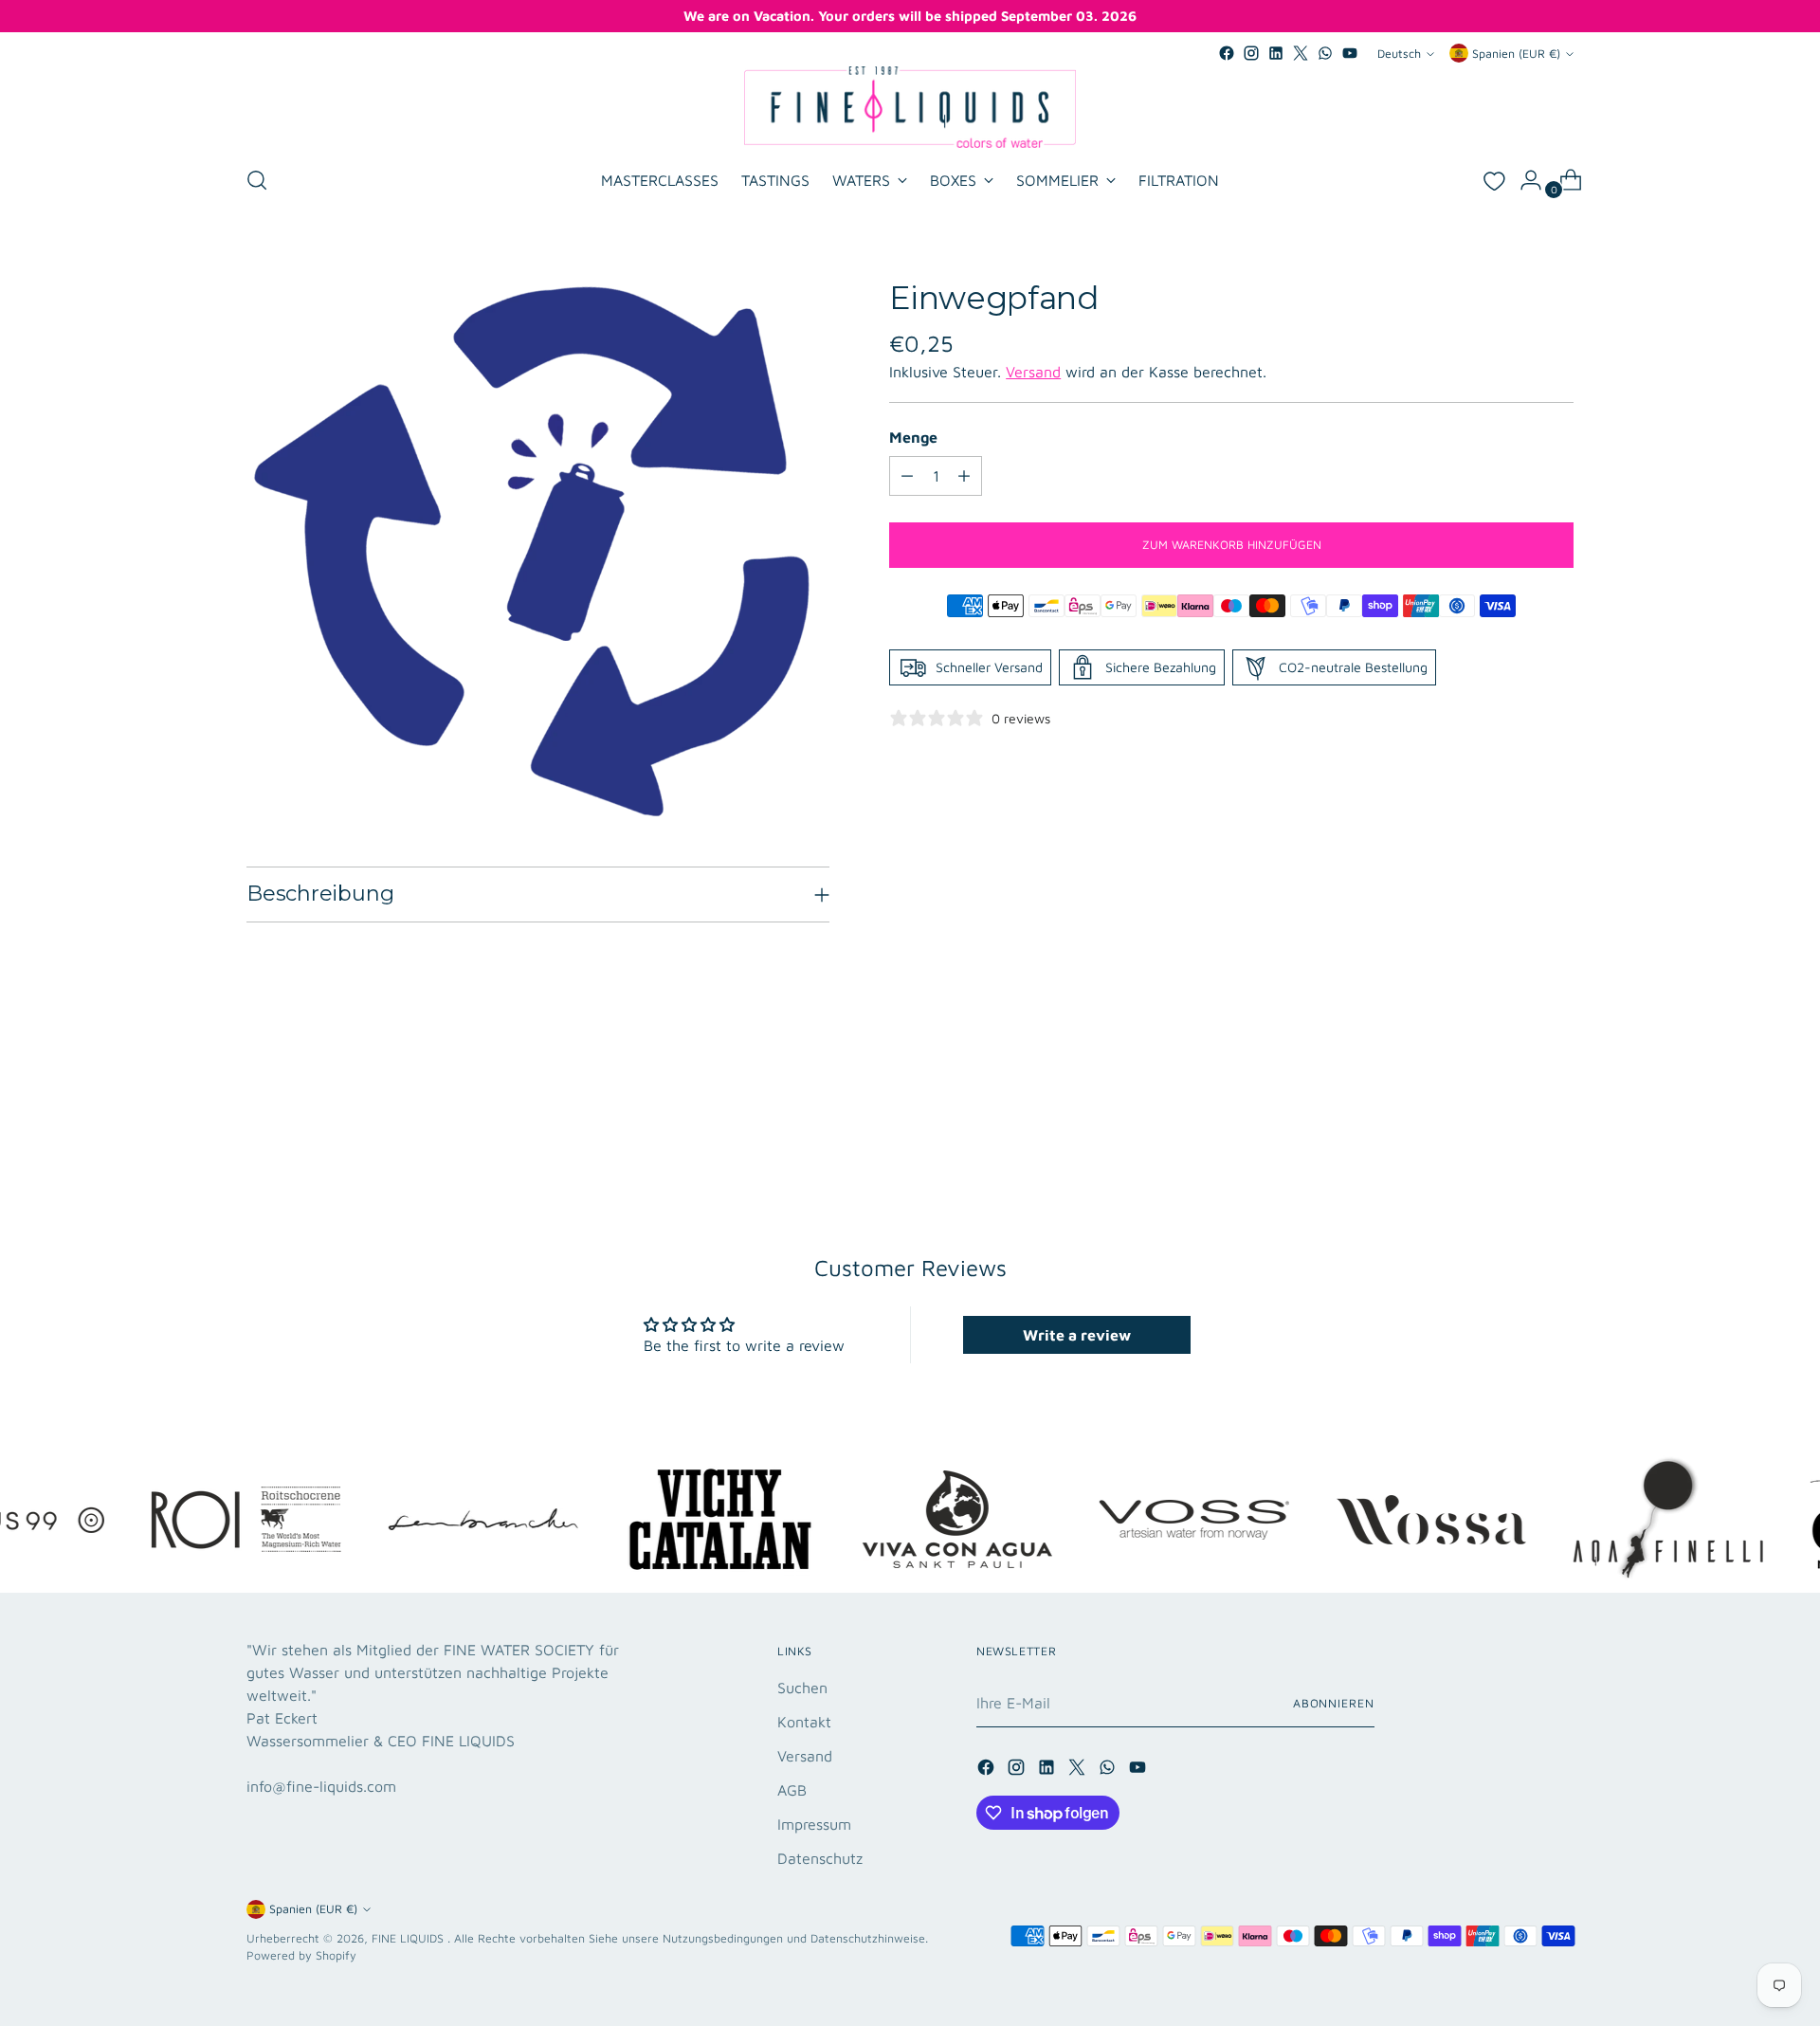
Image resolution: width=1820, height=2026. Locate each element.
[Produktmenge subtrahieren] (907, 476)
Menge (913, 437)
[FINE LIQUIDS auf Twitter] (1301, 53)
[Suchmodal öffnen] (257, 180)
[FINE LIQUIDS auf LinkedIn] (1276, 53)
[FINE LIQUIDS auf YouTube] (1350, 53)
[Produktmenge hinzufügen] (964, 476)
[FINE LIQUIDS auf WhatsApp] (1325, 53)
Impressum (814, 1824)
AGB (792, 1790)
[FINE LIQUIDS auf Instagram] (1251, 53)
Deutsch (1399, 54)
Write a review (1077, 1335)
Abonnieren (1334, 1703)
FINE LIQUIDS (409, 1938)
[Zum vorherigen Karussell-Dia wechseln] (1514, 1127)
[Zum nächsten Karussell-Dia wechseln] (1557, 1126)
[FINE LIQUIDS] (910, 107)
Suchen (802, 1688)
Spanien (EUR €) (1516, 54)
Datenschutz (820, 1858)
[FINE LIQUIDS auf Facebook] (1227, 53)
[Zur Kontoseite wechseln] (1523, 180)
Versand (1033, 372)
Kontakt (804, 1722)
